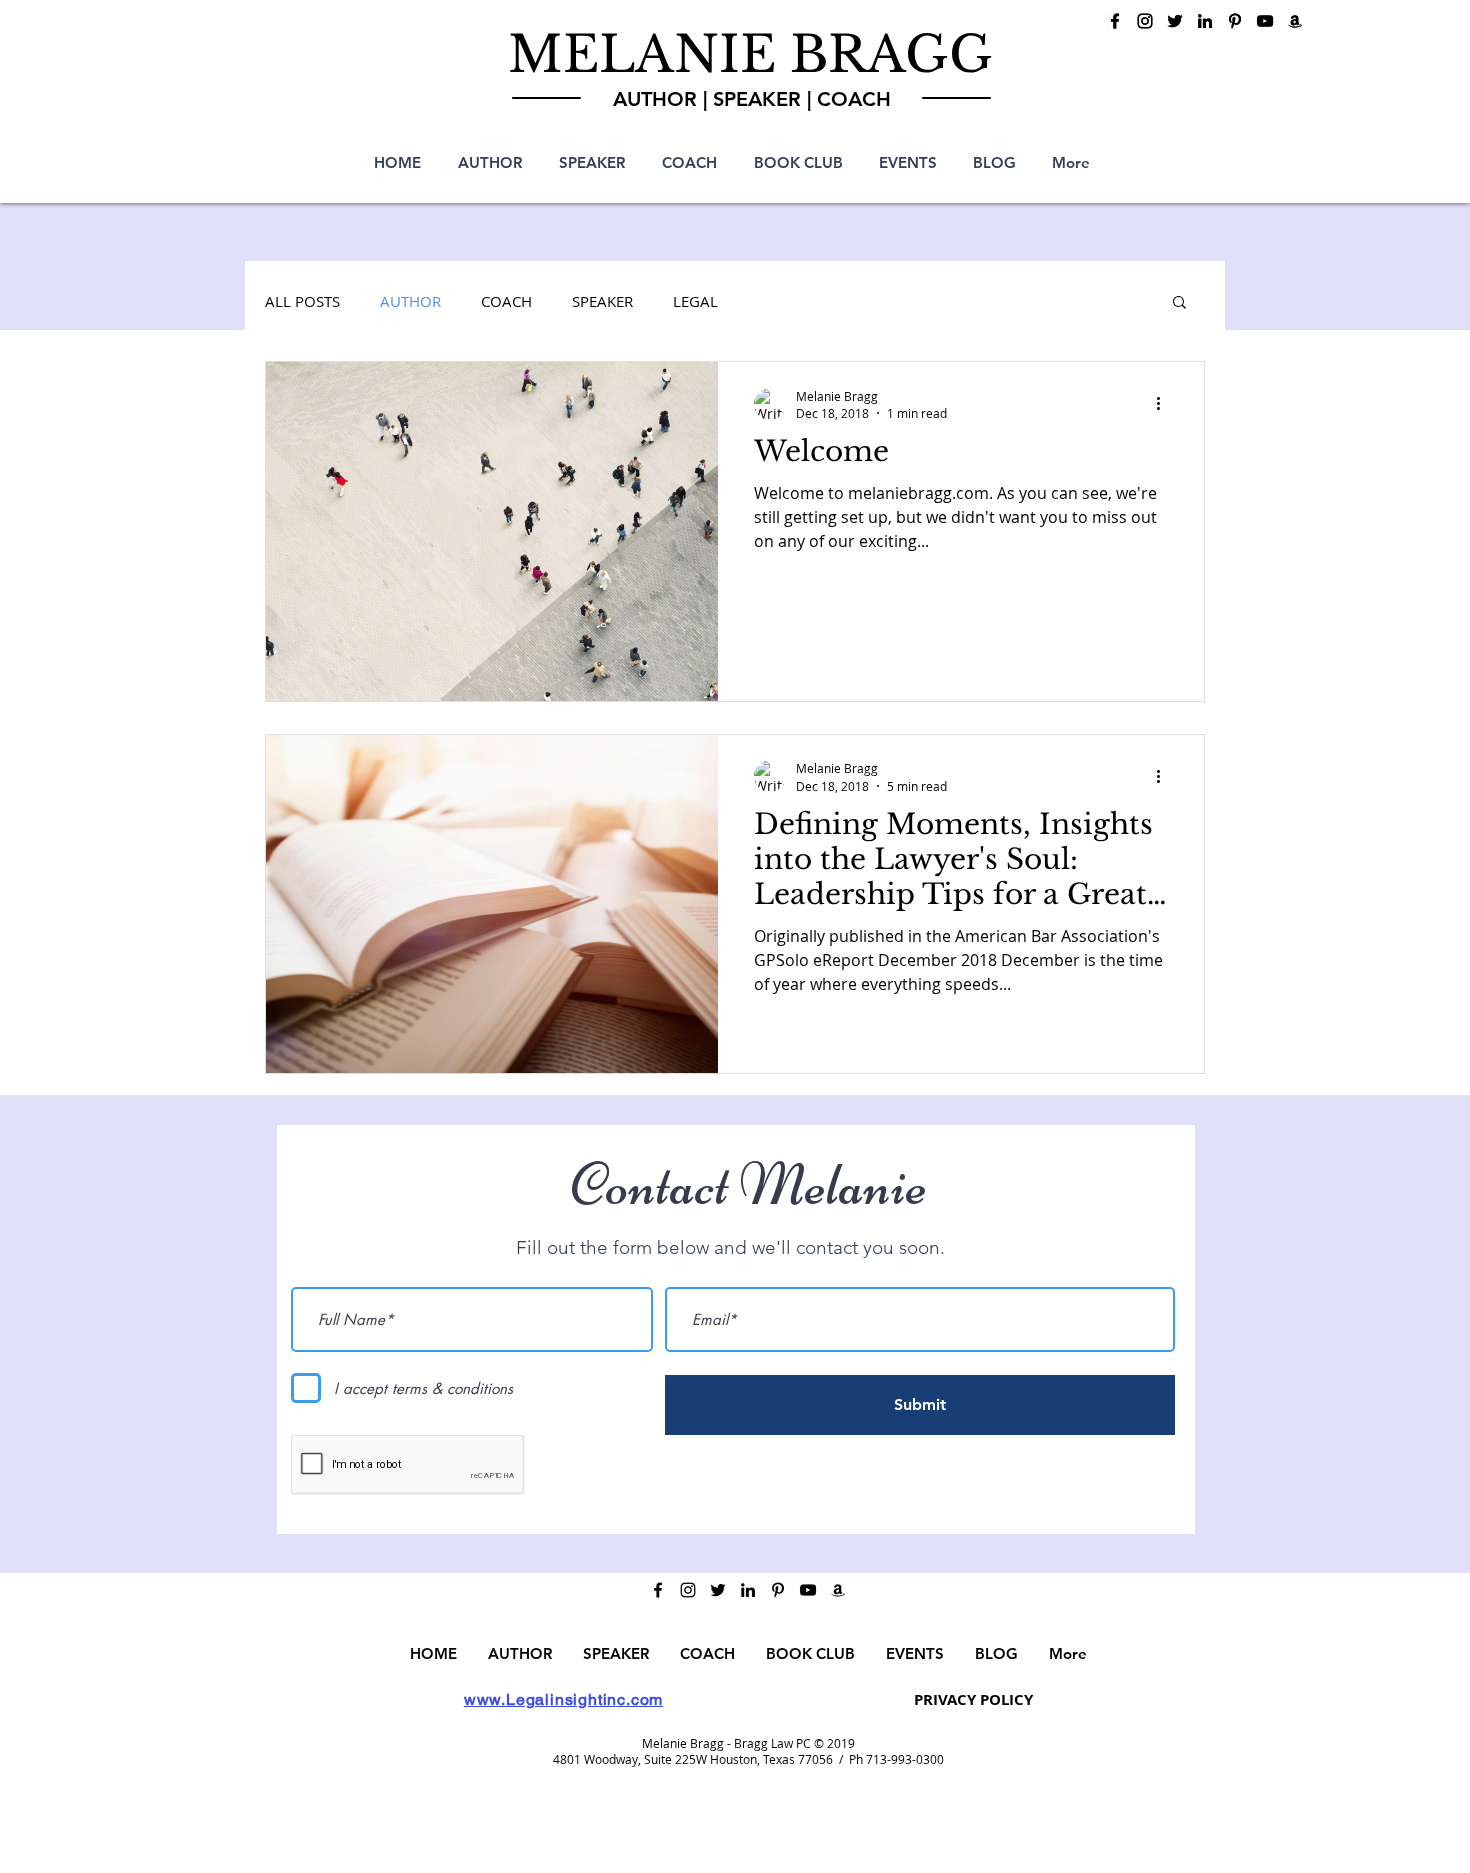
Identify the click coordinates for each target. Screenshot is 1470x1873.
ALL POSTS (302, 301)
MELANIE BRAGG (750, 54)
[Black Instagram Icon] (1145, 21)
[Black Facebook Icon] (1115, 21)
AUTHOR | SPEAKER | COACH (752, 99)
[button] (1179, 303)
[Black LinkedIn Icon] (1205, 21)
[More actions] (1165, 404)
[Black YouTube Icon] (1265, 21)
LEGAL (695, 301)
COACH (506, 301)
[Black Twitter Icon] (1175, 21)
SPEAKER (602, 301)
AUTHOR (410, 301)
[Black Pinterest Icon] (1235, 21)
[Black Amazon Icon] (1295, 21)
